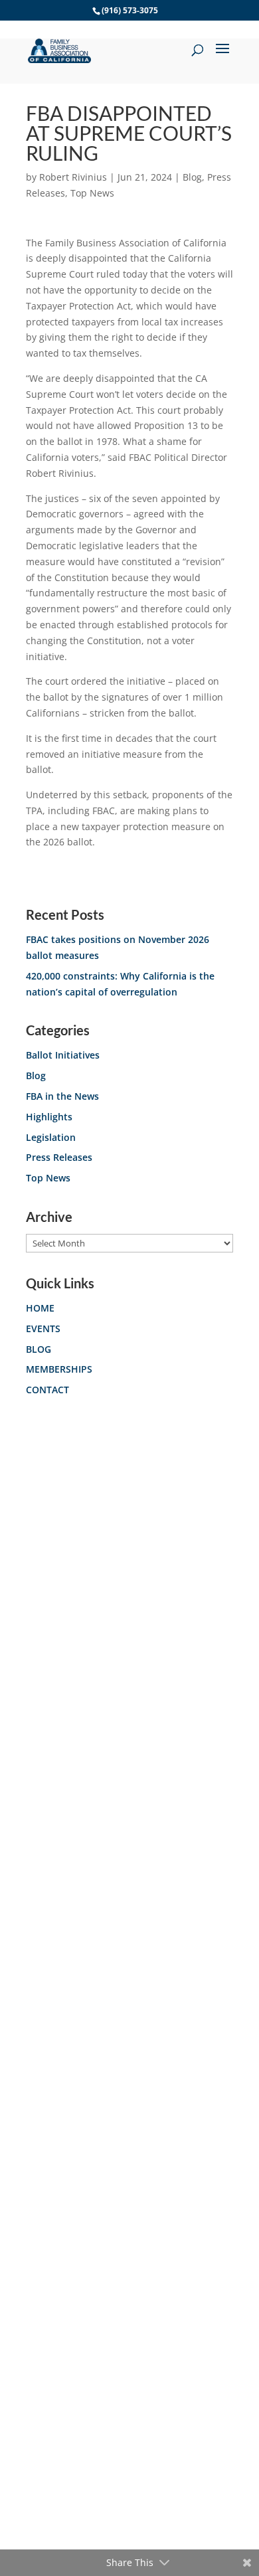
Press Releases (59, 1157)
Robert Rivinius (73, 177)
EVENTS (43, 1329)
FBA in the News (62, 1096)
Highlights (49, 1117)
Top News (92, 193)
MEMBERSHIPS (59, 1369)
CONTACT (47, 1390)
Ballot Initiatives (63, 1055)
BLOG (39, 1349)
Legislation (51, 1137)
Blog (192, 177)
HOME (40, 1308)
